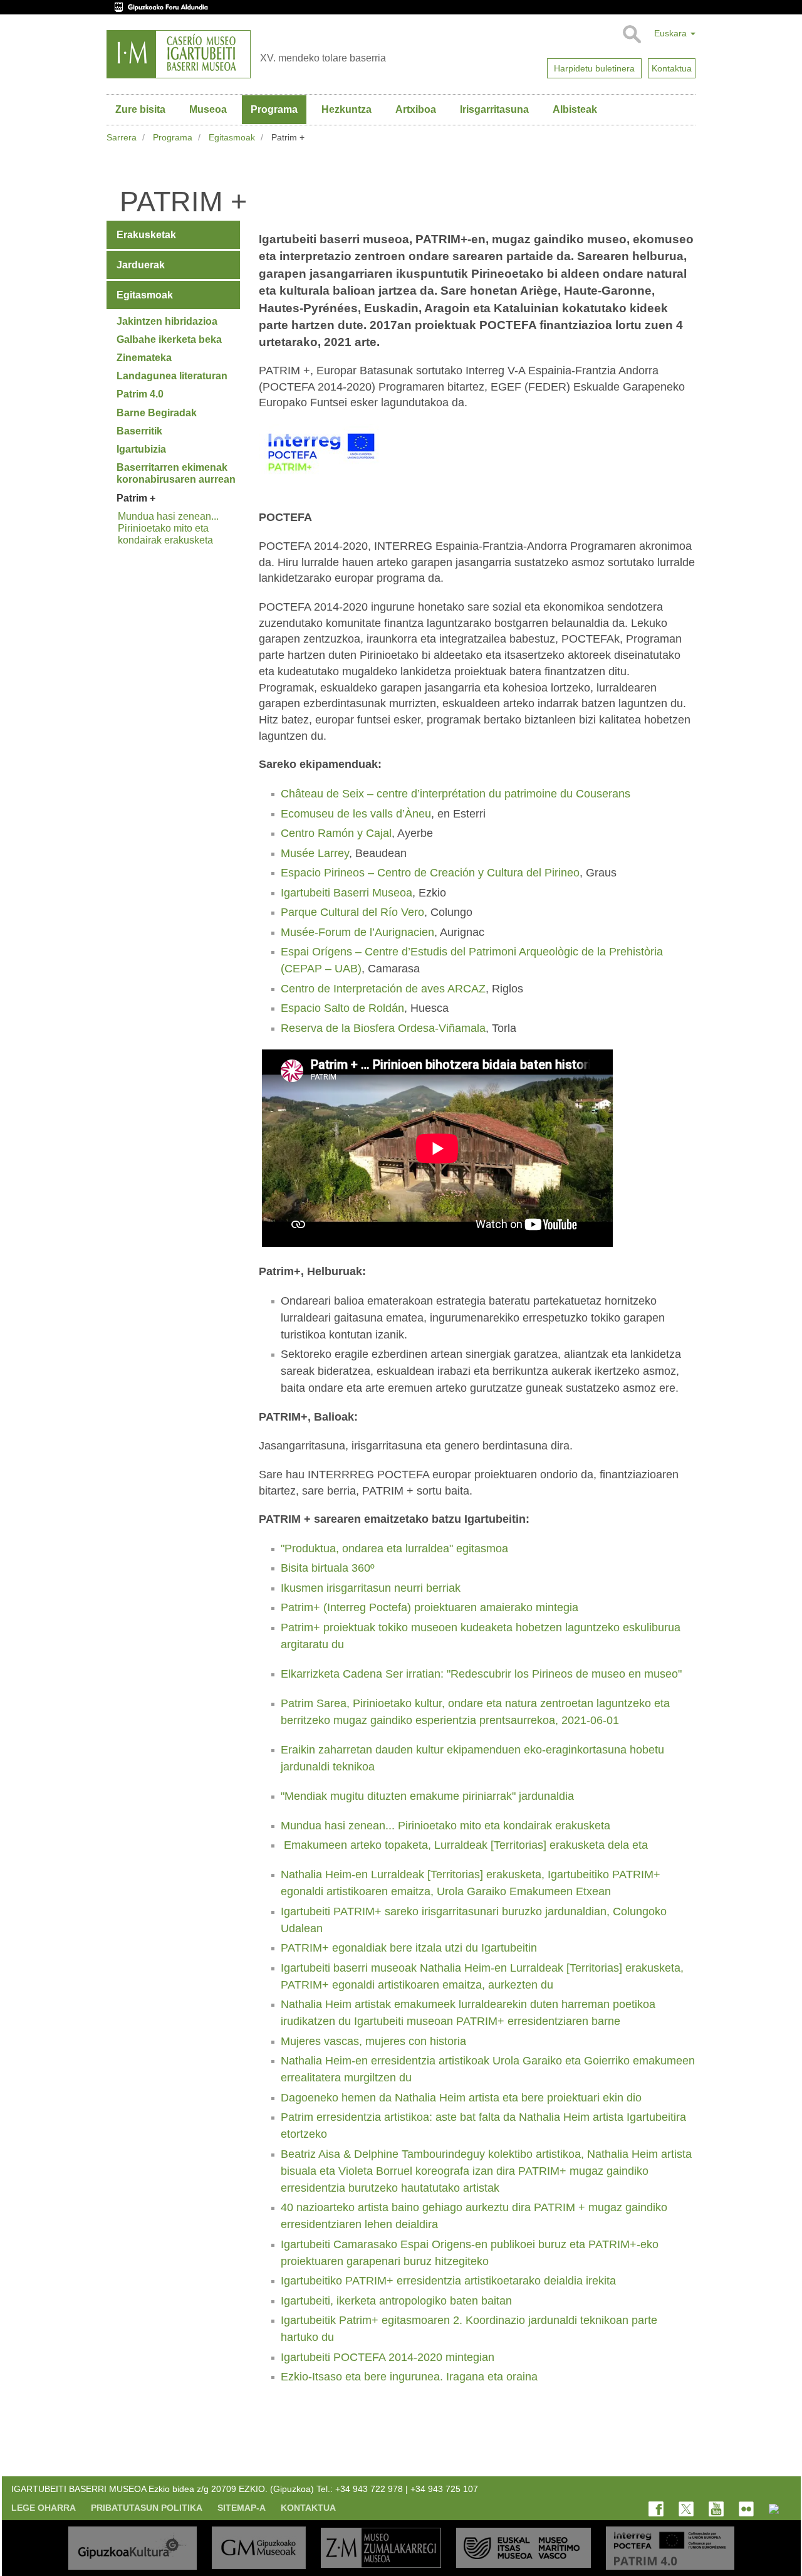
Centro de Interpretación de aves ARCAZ (383, 989)
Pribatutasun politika (147, 2508)
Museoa (208, 109)
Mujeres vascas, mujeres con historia (373, 2041)
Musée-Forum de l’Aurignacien (357, 932)
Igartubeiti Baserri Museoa (346, 893)
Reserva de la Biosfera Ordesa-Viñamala (383, 1028)
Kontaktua (308, 2508)
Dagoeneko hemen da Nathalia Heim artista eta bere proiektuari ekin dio (461, 2098)
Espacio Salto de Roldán (342, 1008)
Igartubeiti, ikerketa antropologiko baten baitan (396, 2301)
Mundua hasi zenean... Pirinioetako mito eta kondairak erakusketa (445, 1826)
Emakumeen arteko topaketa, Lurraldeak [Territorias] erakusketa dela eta (466, 1845)
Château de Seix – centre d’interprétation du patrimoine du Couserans (456, 794)
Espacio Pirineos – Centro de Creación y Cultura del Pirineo (430, 873)
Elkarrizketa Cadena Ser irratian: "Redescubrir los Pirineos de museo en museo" (481, 1674)
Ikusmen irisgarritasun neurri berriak (371, 1588)
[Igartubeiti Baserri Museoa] (179, 54)
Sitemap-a (242, 2508)
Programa (274, 109)
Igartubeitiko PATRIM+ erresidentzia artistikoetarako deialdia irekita (448, 2281)
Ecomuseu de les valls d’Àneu (356, 814)
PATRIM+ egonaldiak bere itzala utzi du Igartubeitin (409, 1948)
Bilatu (631, 34)
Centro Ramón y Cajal (336, 833)
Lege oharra (44, 2508)
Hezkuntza (346, 109)
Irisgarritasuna (494, 109)
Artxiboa (416, 109)
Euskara (672, 33)
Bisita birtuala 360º (328, 1568)
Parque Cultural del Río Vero (352, 912)
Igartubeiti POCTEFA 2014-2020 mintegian (388, 2357)
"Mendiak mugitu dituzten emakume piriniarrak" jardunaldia (427, 1796)
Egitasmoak (232, 137)
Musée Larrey (315, 853)
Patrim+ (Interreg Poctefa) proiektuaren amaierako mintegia (430, 1607)
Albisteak (575, 109)
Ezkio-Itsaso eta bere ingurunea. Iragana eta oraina (409, 2377)
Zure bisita (140, 109)
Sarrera (122, 137)
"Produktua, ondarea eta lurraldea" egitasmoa (394, 1548)
